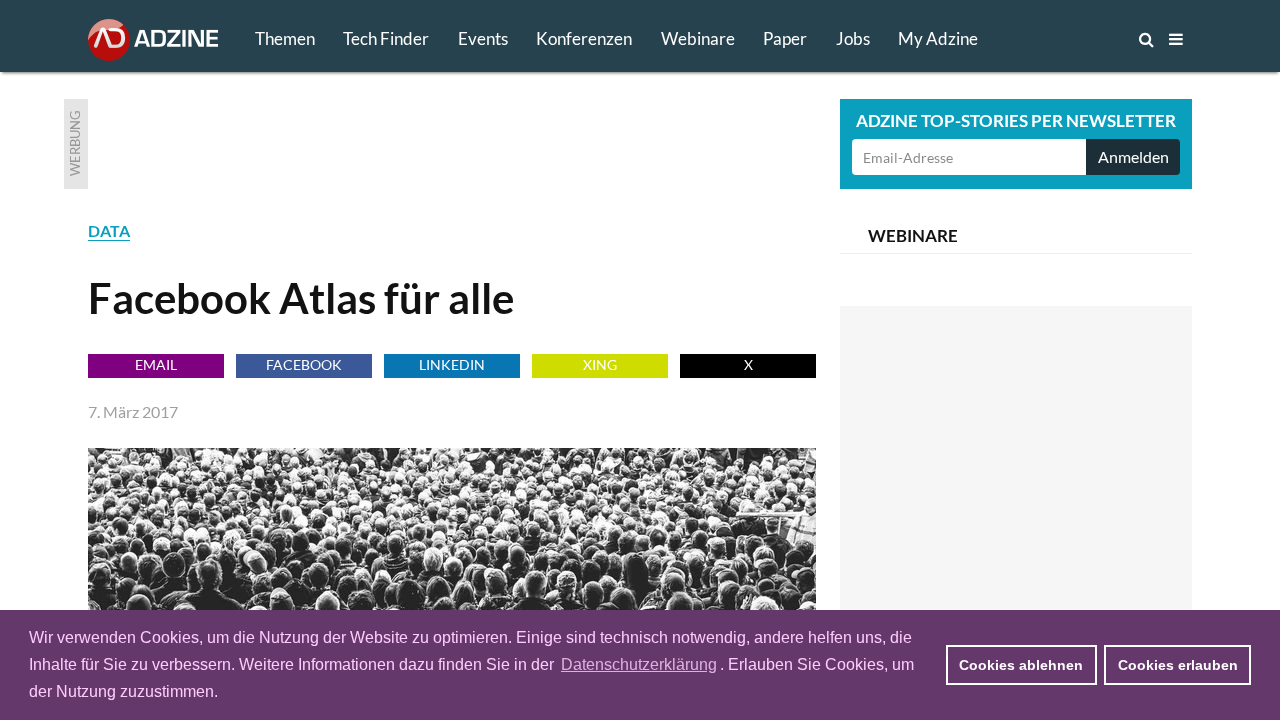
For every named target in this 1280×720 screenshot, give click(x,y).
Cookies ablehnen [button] (1021, 665)
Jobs (853, 38)
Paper (785, 38)
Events (483, 38)
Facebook (304, 364)
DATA (109, 230)
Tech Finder (386, 38)
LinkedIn (452, 364)
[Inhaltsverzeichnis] (1176, 39)
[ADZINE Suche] (1080, 39)
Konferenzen (584, 38)
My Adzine (938, 38)
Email (156, 364)
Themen (285, 38)
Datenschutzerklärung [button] (639, 664)
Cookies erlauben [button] (1178, 665)
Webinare (698, 38)
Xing (600, 364)
